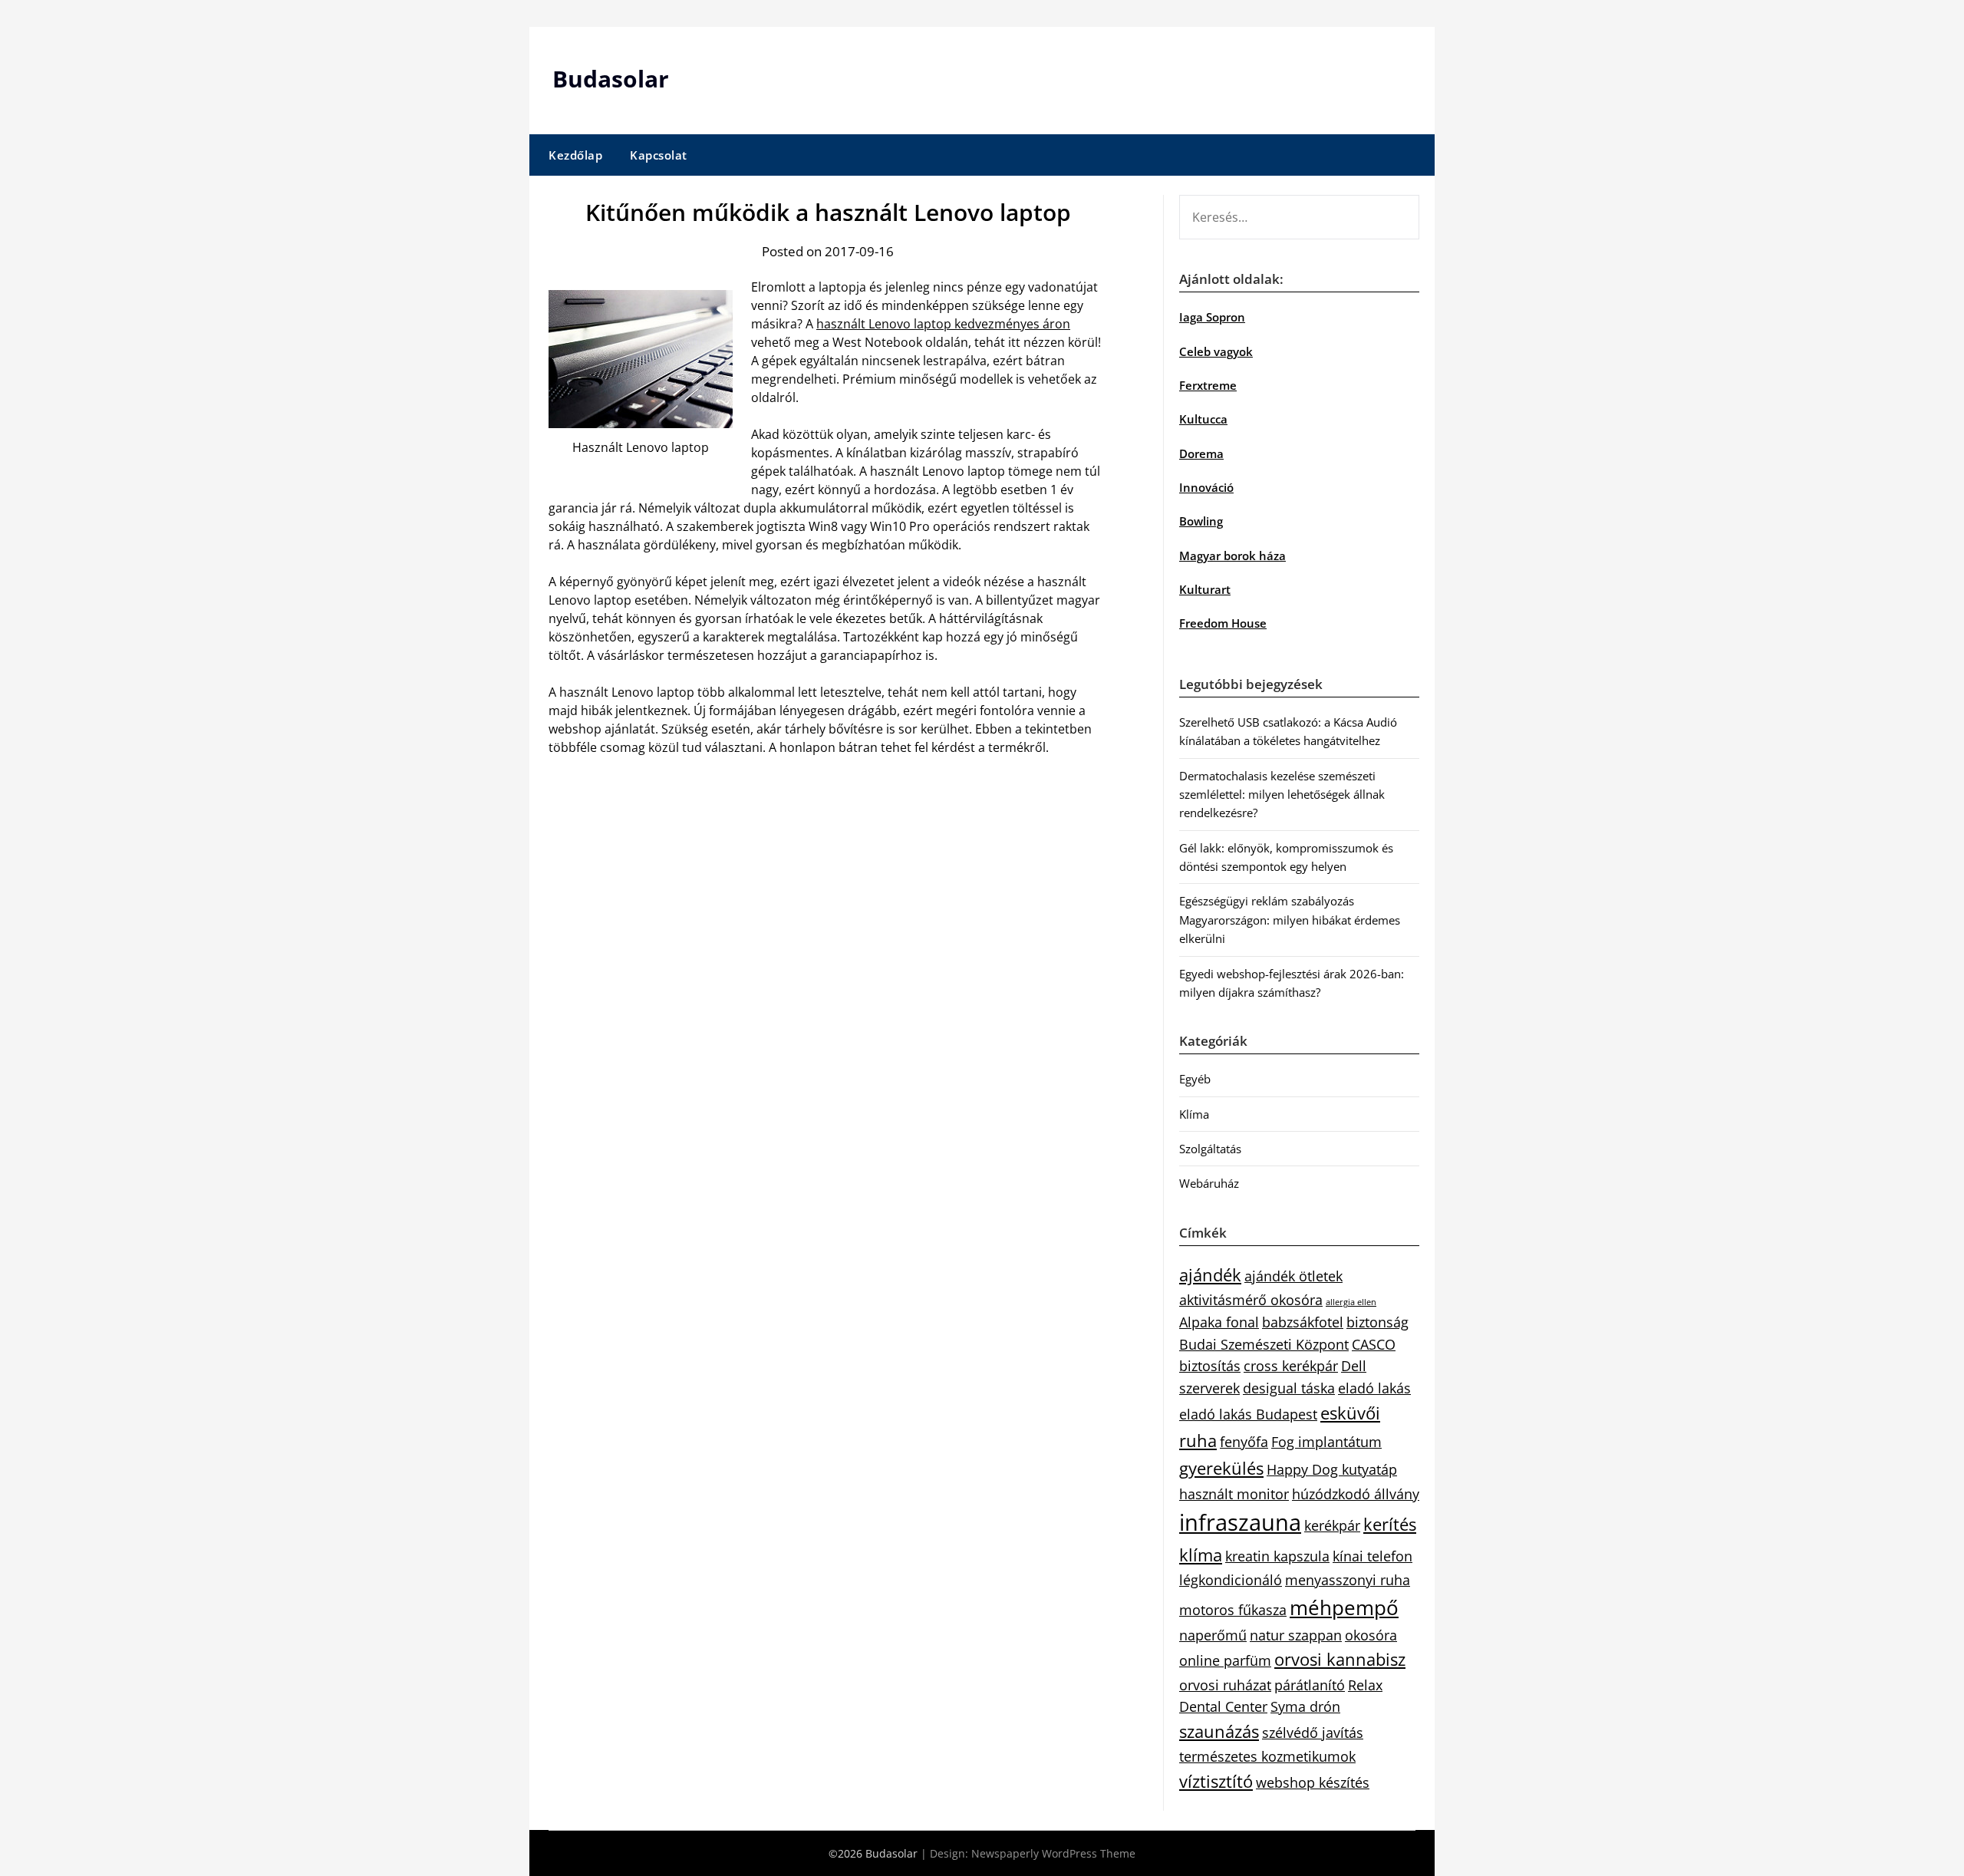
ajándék (1210, 1275)
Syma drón (1305, 1706)
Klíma (1194, 1114)
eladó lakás (1374, 1388)
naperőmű (1213, 1635)
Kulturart (1205, 589)
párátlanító (1310, 1685)
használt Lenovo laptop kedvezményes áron (943, 324)
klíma (1201, 1555)
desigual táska (1289, 1388)
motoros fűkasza (1233, 1610)
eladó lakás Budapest (1248, 1414)
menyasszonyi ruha (1348, 1580)
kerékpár (1332, 1525)
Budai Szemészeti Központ (1264, 1344)
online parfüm (1225, 1660)
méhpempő (1344, 1607)
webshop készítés (1313, 1782)
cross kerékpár (1291, 1366)
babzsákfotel (1303, 1322)
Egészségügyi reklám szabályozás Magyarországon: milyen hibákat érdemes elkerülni (1290, 920)
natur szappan (1296, 1635)
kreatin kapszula (1277, 1556)
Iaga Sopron (1212, 317)
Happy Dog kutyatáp (1332, 1469)
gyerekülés (1221, 1468)
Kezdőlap (575, 155)
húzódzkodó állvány (1356, 1494)
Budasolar (611, 79)
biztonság (1377, 1322)
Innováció (1206, 487)
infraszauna (1240, 1522)
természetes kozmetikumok (1267, 1756)
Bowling (1201, 521)
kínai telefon (1372, 1556)
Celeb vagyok (1216, 351)
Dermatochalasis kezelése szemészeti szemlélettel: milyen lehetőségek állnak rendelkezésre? (1282, 795)
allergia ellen (1351, 1302)
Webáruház (1209, 1183)
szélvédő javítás (1313, 1733)
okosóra (1371, 1635)
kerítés (1390, 1524)
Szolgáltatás (1210, 1149)
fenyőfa (1244, 1442)
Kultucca (1203, 419)
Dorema (1201, 453)
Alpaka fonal (1219, 1322)
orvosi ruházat (1225, 1685)
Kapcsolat (659, 155)
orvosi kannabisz (1340, 1659)
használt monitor (1234, 1494)
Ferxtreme (1208, 385)
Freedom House (1223, 623)
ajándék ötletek (1293, 1276)
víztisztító (1216, 1781)
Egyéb (1195, 1079)
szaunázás (1219, 1731)
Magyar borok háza (1232, 556)
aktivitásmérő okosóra (1251, 1300)
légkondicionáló (1231, 1580)
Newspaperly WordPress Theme (1053, 1853)
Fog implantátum (1326, 1442)
